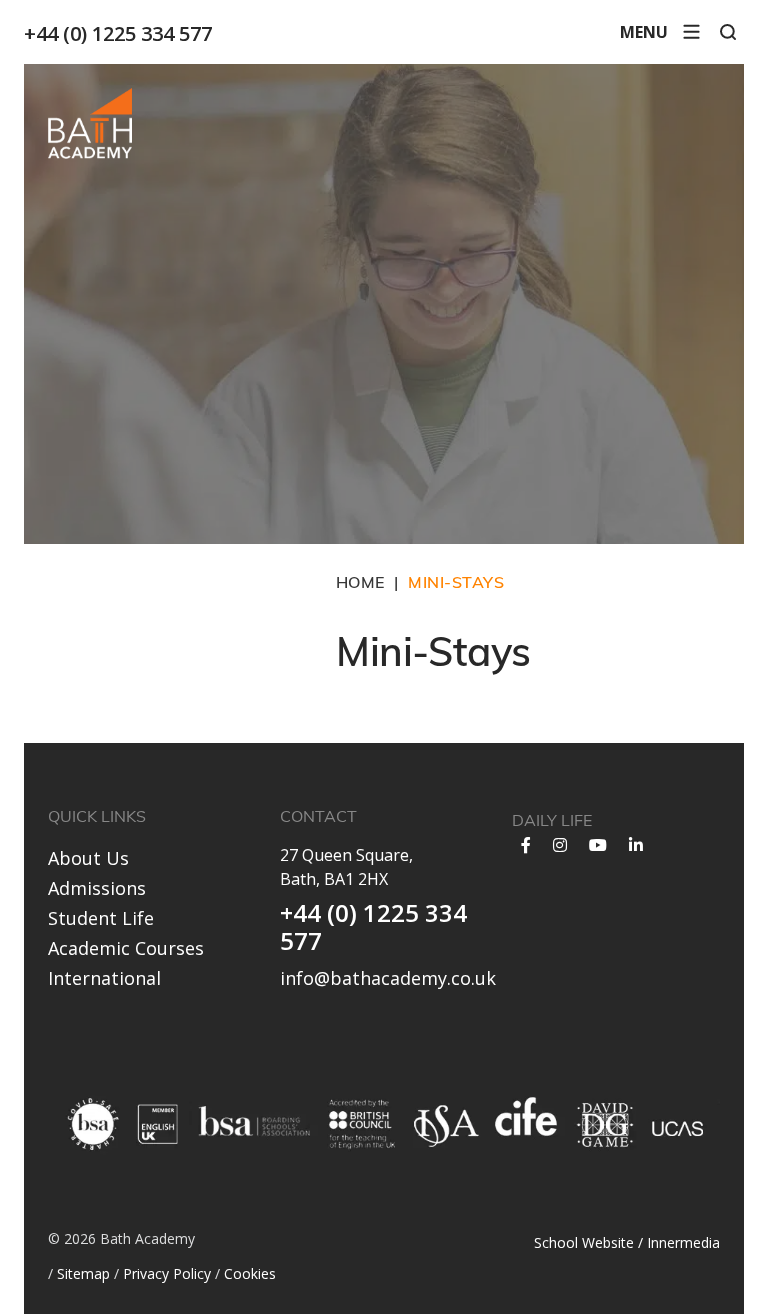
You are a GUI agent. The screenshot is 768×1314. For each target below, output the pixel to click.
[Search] (728, 32)
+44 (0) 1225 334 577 (118, 33)
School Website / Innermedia (627, 1242)
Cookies (250, 1273)
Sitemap (83, 1273)
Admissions (97, 888)
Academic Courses (126, 948)
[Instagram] (560, 845)
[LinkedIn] (636, 845)
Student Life (101, 918)
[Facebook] (526, 845)
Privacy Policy (167, 1273)
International (104, 978)
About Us (88, 858)
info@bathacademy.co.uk (388, 978)
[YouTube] (598, 845)
